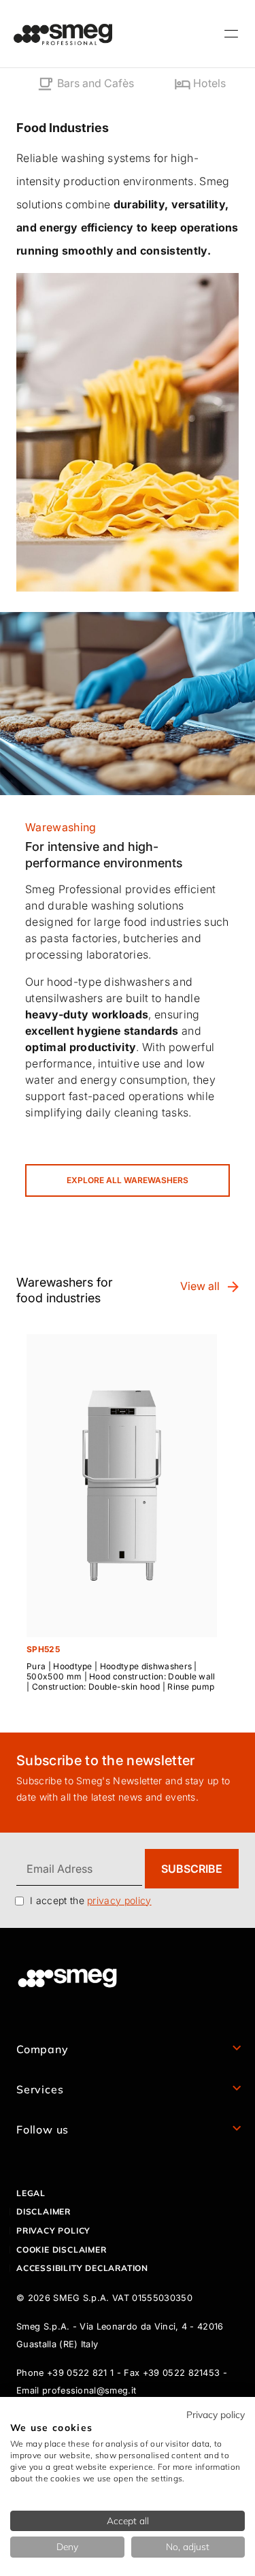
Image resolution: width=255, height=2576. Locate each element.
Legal (31, 2193)
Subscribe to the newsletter (106, 1760)
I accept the (91, 1900)
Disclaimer (44, 2211)
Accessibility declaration (82, 2268)
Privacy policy (53, 2231)
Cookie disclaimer (62, 2250)
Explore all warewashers (128, 1180)
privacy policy (119, 1900)
